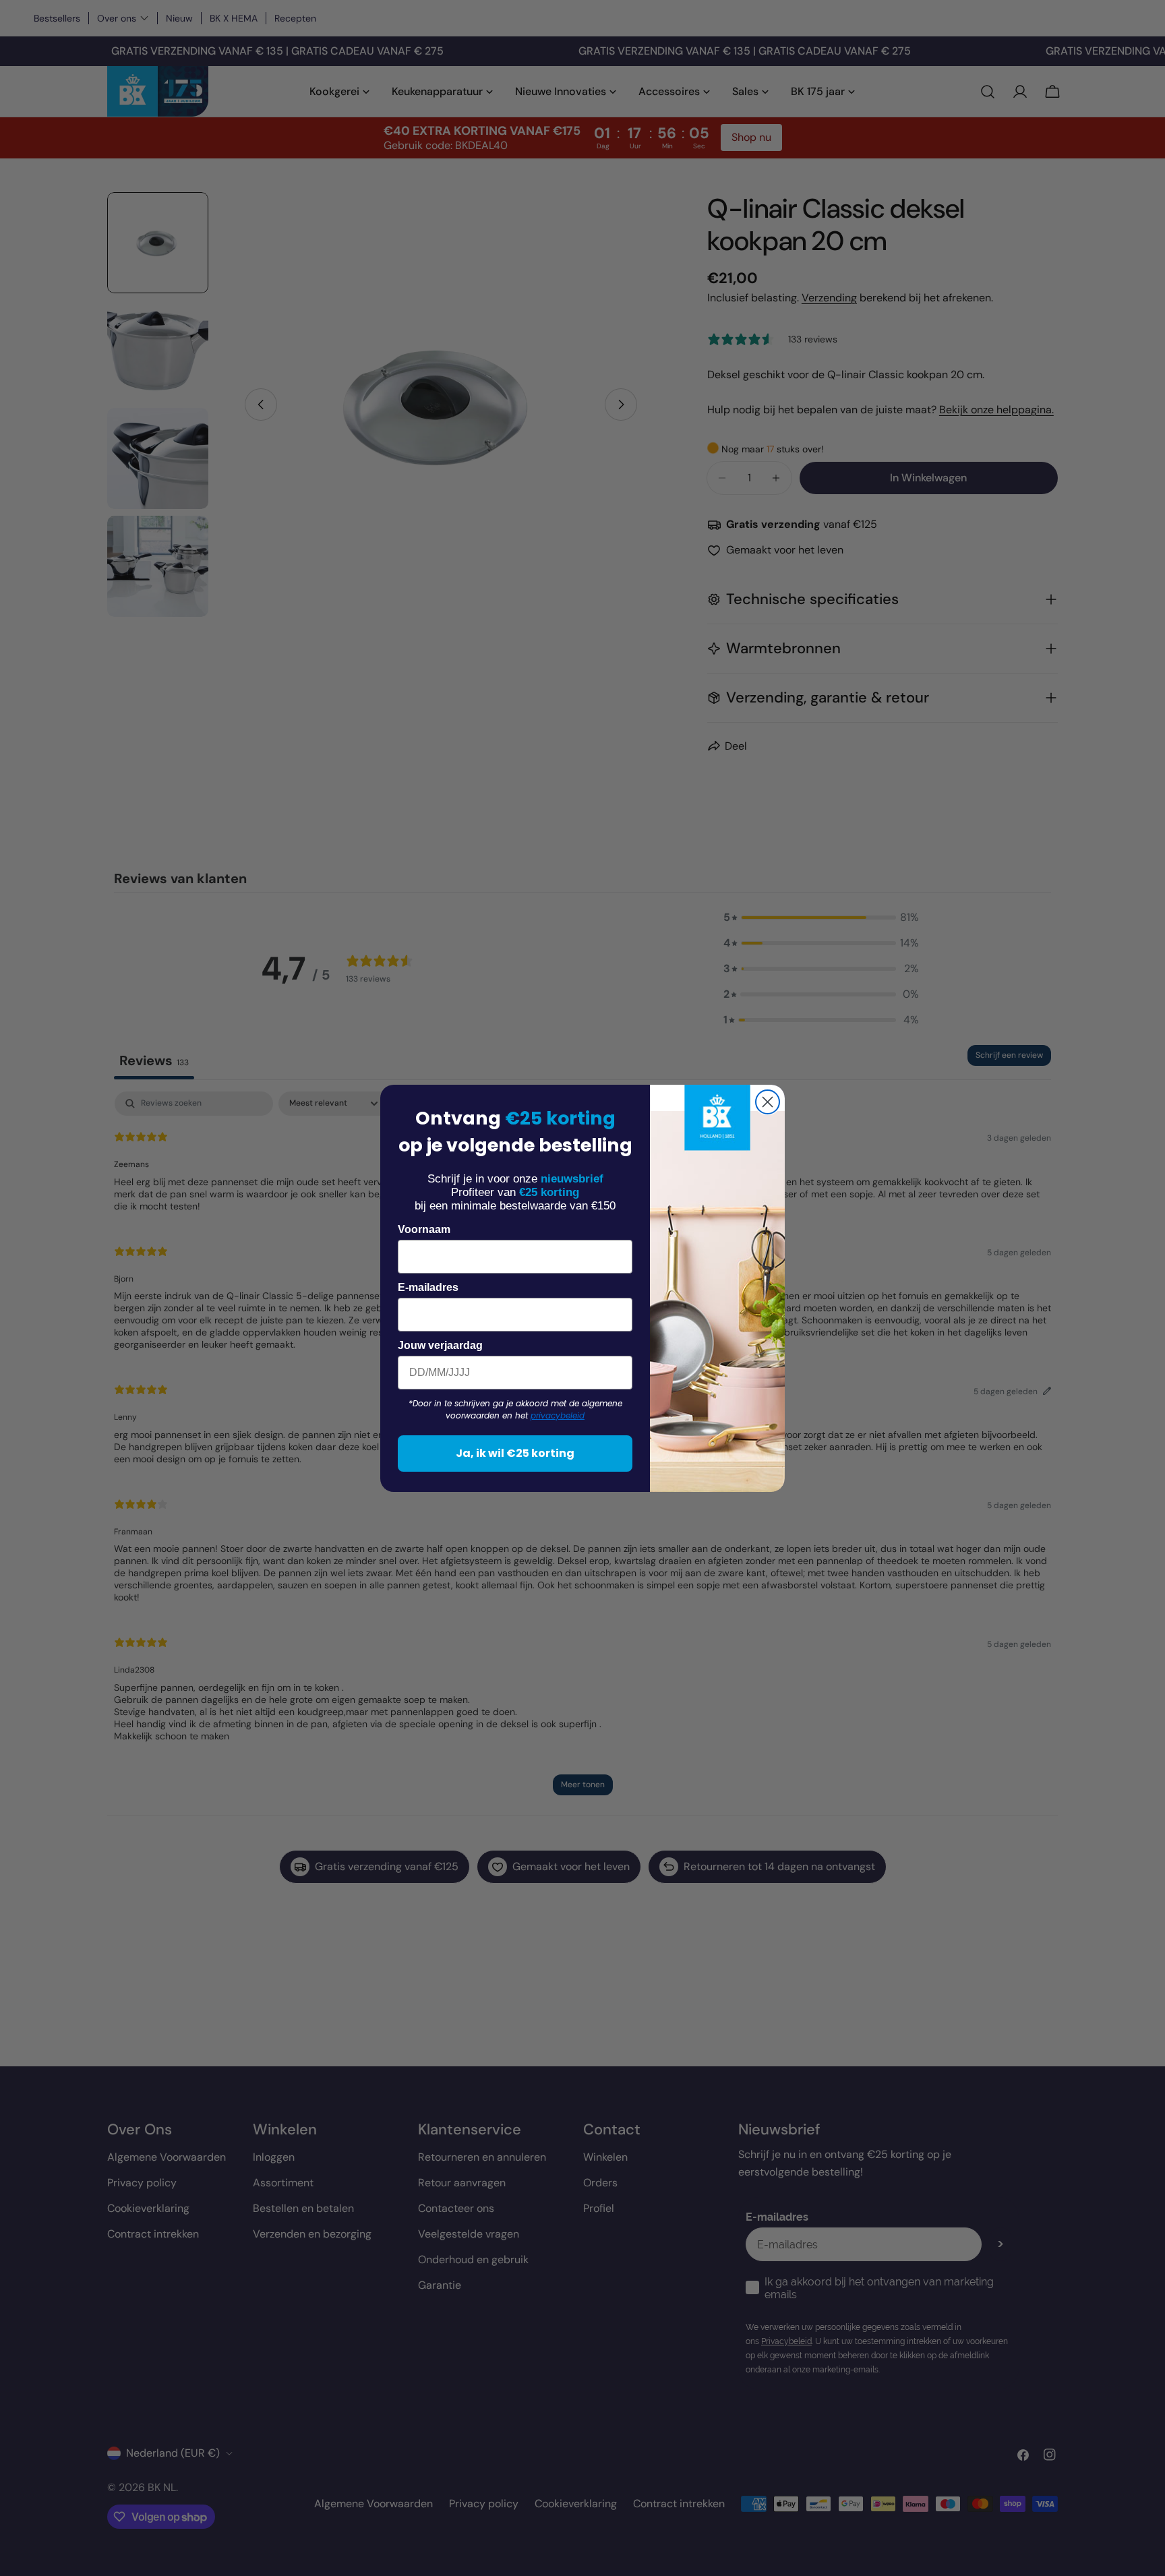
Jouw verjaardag (440, 1345)
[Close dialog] (768, 1102)
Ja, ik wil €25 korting (515, 1453)
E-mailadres (428, 1287)
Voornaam (424, 1229)
